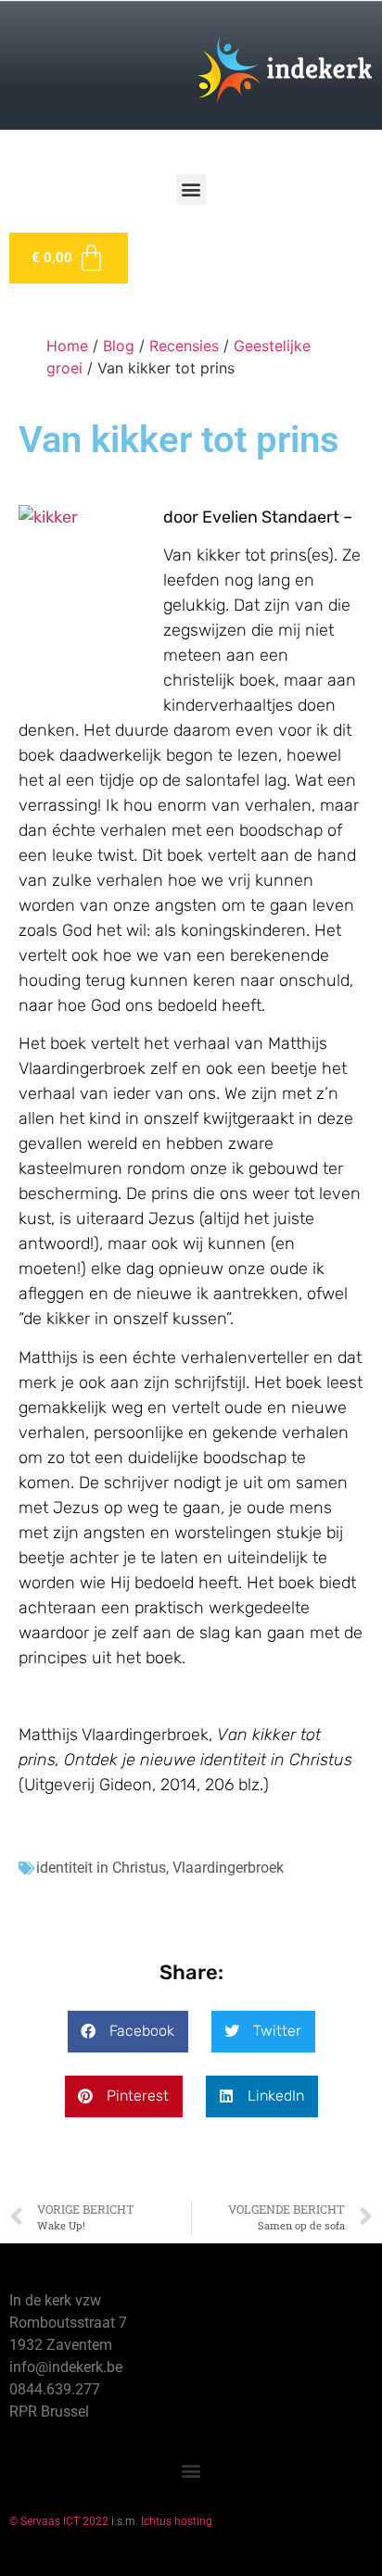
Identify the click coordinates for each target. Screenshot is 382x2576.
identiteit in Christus (101, 1868)
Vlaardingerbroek (228, 1868)
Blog (119, 346)
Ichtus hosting (177, 2521)
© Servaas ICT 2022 (59, 2521)
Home (67, 346)
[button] (191, 189)
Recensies (184, 346)
